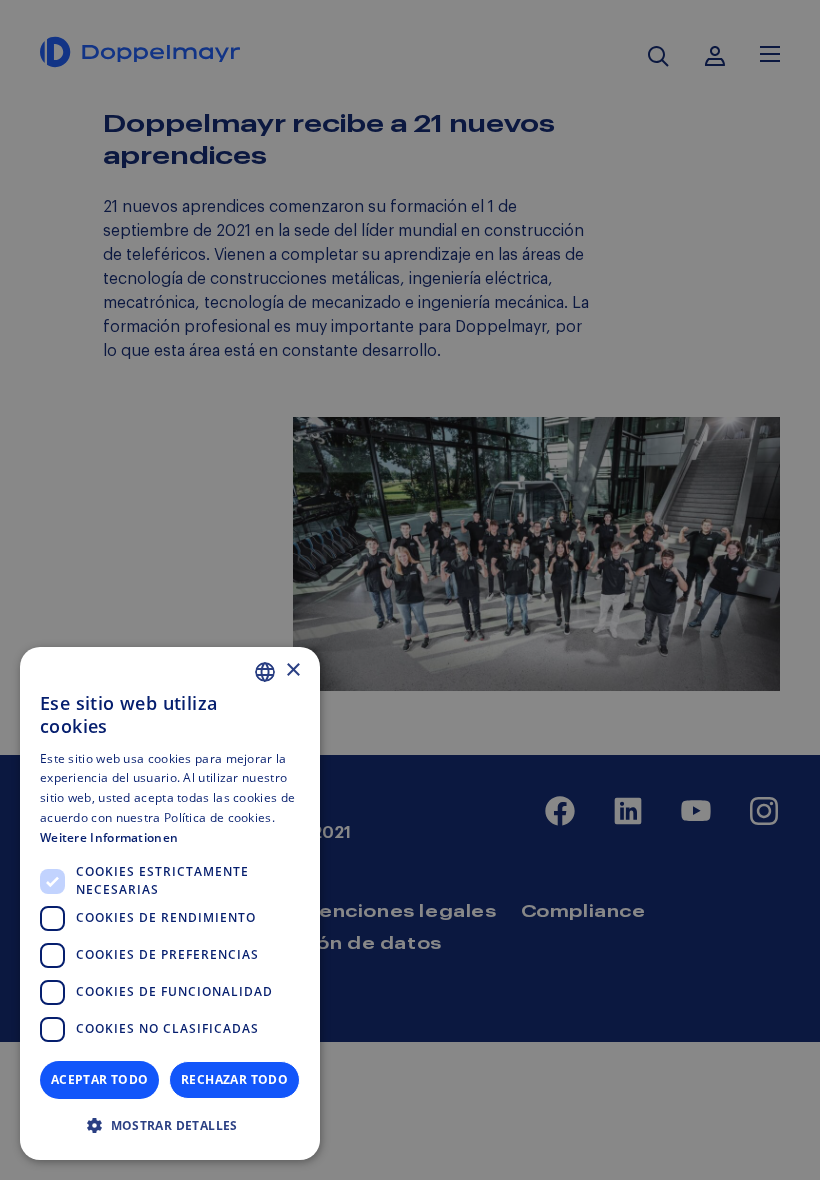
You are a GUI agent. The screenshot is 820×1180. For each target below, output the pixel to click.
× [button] (292, 670)
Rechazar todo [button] (234, 1079)
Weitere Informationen (109, 837)
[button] (170, 1126)
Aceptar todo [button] (100, 1079)
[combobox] (265, 672)
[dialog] (170, 903)
